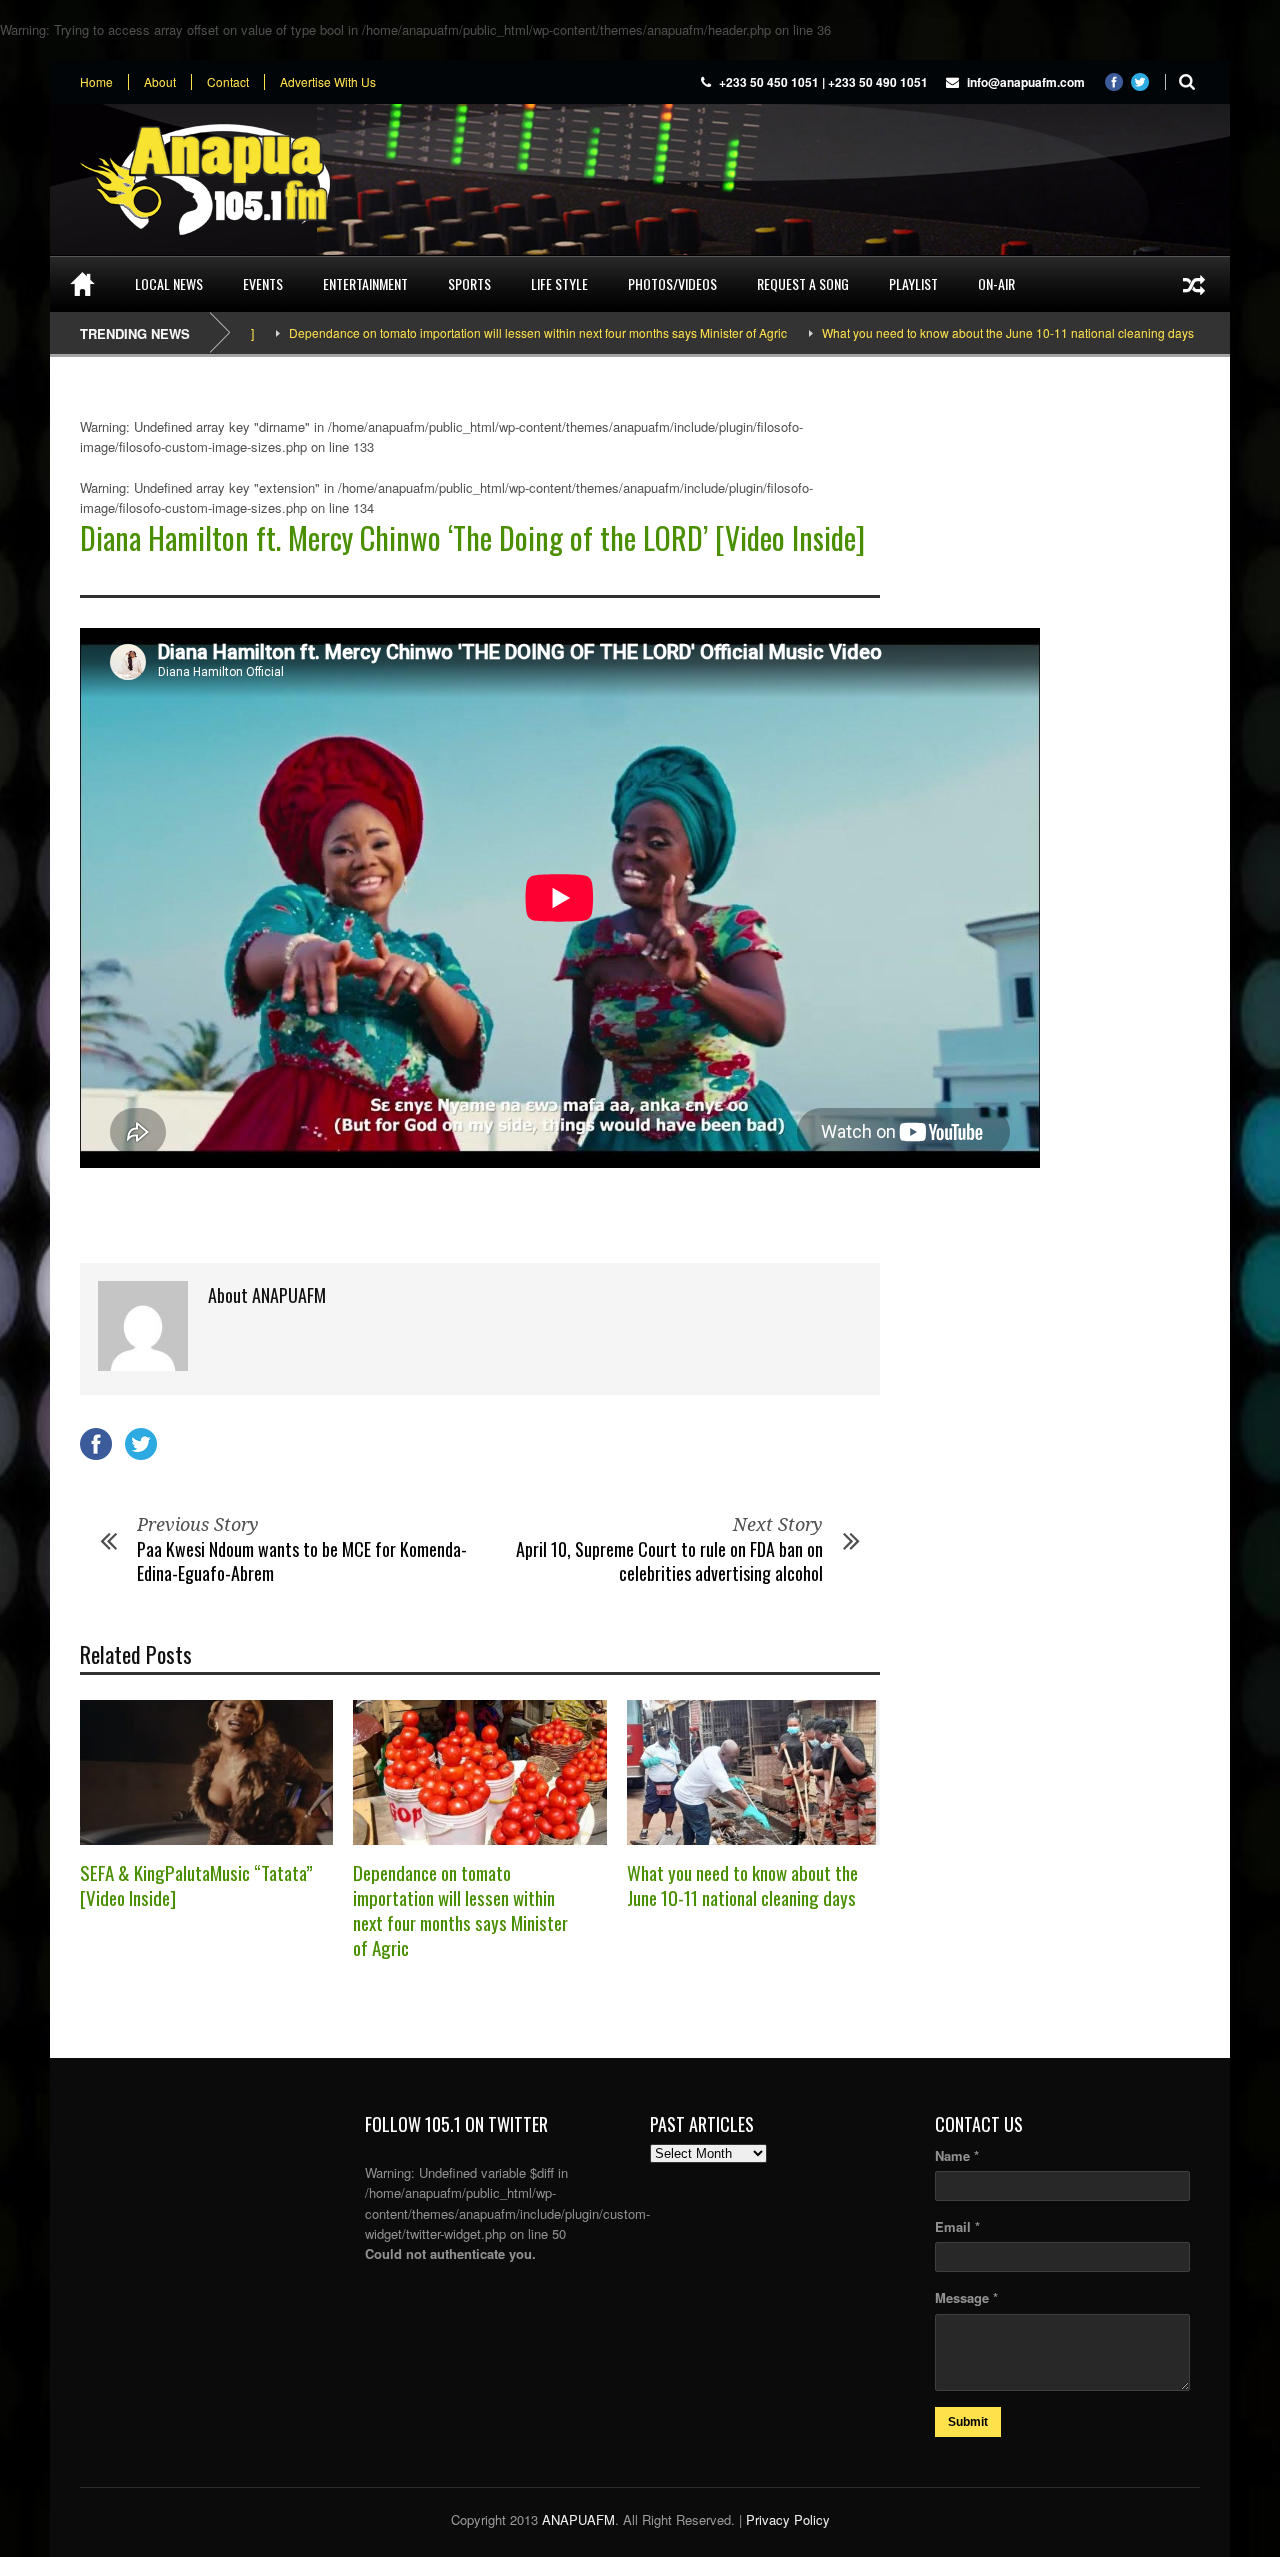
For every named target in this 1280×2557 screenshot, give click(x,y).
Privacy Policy (788, 2519)
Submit (968, 2422)
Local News (169, 283)
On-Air (996, 283)
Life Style (559, 283)
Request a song (803, 283)
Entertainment (365, 283)
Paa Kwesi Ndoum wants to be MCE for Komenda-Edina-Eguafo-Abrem (302, 1560)
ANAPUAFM (578, 2519)
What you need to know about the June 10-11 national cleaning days (948, 332)
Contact (228, 82)
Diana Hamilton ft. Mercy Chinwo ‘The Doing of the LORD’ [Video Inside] (472, 537)
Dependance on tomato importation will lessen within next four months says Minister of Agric (478, 332)
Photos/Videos (672, 283)
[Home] (82, 284)
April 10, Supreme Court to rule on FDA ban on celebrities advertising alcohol (669, 1560)
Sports (469, 283)
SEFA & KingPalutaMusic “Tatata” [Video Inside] (196, 1884)
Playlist (913, 283)
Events (263, 283)
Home (96, 82)
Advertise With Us (328, 82)
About (160, 82)
